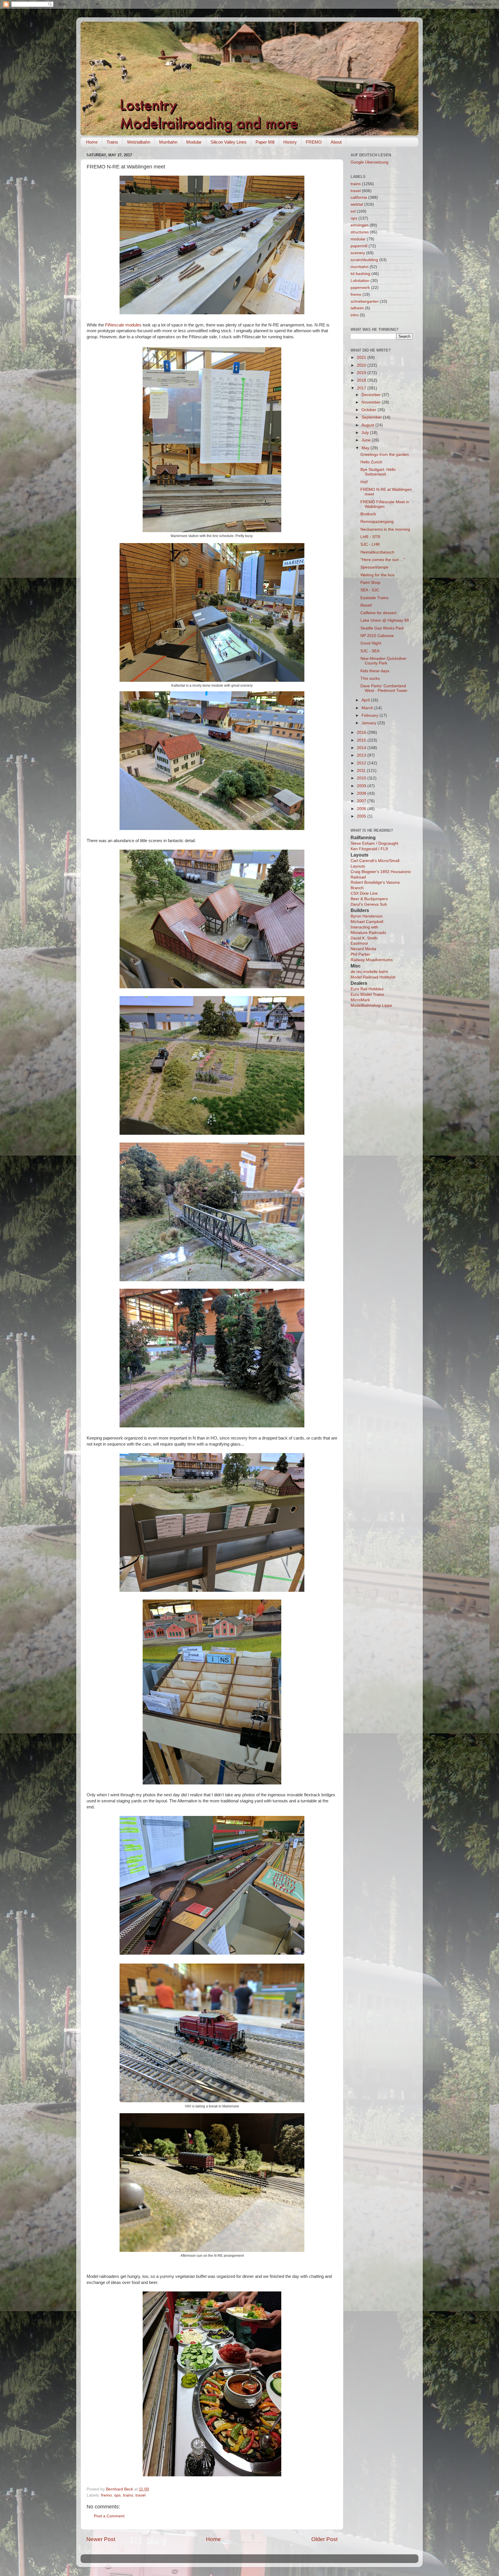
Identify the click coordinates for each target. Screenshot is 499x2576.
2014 (362, 748)
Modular (194, 142)
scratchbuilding (364, 260)
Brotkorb (368, 514)
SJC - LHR (370, 544)
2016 (362, 732)
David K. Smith (364, 938)
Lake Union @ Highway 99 (385, 620)
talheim (357, 308)
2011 (362, 771)
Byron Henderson (367, 916)
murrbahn (360, 267)
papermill (359, 246)
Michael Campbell (367, 922)
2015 (362, 740)
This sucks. (371, 678)
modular (358, 239)
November (372, 402)
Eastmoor (359, 943)
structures (360, 232)
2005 (362, 816)
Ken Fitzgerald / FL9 (369, 849)
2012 (362, 763)
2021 (362, 357)
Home (92, 142)
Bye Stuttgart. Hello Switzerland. (378, 472)
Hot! (364, 482)
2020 (362, 365)
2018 (362, 380)
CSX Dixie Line (364, 893)
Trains (112, 142)
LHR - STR (370, 537)
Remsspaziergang (377, 522)
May (366, 448)
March (368, 708)
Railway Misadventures (372, 960)
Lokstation (360, 281)
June (367, 440)
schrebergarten (365, 301)
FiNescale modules (123, 325)
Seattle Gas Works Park (382, 628)
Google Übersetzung (369, 162)
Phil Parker (361, 954)
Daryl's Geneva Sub (369, 904)
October (369, 410)
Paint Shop (370, 583)
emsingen (360, 225)
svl (353, 211)
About (336, 142)
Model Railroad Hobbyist (373, 977)
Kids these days (375, 671)
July (366, 433)
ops (117, 2495)
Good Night (371, 643)
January (369, 723)
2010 (362, 778)
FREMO (314, 142)
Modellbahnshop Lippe (371, 1005)
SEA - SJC (370, 590)
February (370, 715)
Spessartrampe (374, 567)
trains (128, 2495)
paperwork (360, 288)
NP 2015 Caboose (377, 636)
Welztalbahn (139, 142)
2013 (362, 755)
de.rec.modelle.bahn (369, 972)
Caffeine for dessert (378, 613)
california (359, 197)
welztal (357, 204)
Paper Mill (265, 142)
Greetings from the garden (385, 455)
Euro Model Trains (367, 994)
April (366, 700)
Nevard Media (363, 949)
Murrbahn (168, 142)
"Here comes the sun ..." (383, 560)
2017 (362, 388)
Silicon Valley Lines (229, 142)
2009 (362, 786)
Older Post (324, 2539)
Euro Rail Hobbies (367, 989)
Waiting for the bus (377, 575)
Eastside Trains (374, 598)
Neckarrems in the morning (385, 529)
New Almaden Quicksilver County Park (383, 661)
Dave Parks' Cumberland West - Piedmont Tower (384, 688)
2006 (362, 809)
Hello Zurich (371, 462)
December (372, 395)
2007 (362, 801)
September (372, 417)
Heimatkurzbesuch (377, 552)
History (290, 142)
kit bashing (360, 274)
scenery (358, 253)
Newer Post (101, 2539)
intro (355, 315)
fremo (106, 2495)
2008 (362, 793)
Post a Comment (109, 2516)
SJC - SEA (370, 651)
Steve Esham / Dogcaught (374, 843)
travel (140, 2495)
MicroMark (360, 1000)
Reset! (366, 605)
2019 (362, 373)
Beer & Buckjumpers (369, 899)
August (368, 425)
